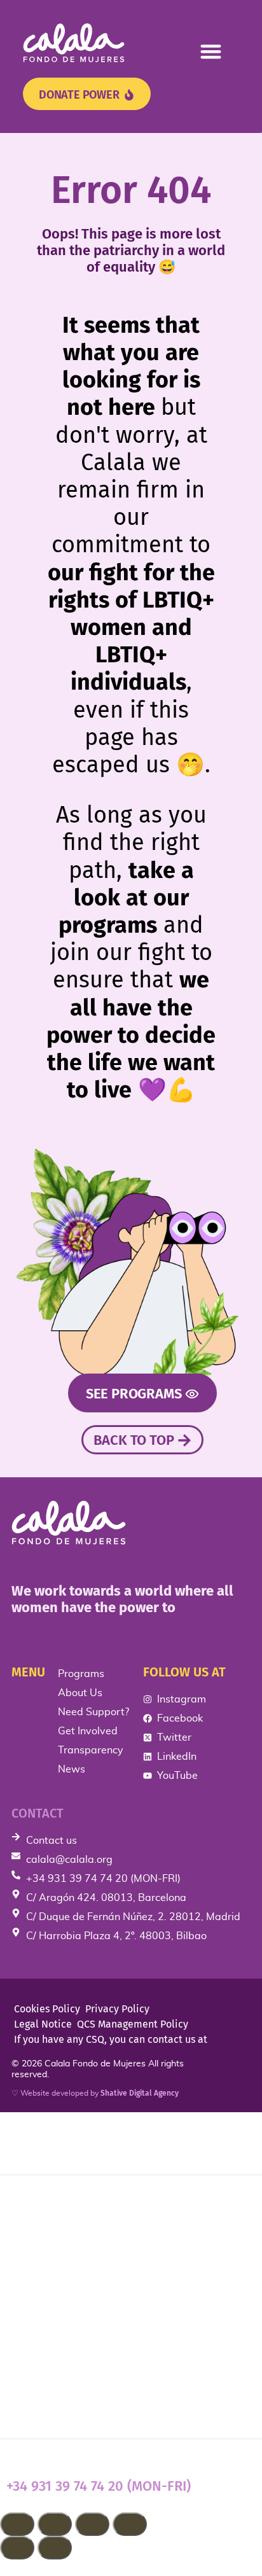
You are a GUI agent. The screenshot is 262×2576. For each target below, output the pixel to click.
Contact (38, 1813)
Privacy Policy (117, 2009)
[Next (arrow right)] (55, 2548)
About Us (38, 2243)
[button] (211, 51)
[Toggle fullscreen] (55, 2524)
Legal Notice (43, 2024)
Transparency (52, 2364)
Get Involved (50, 2323)
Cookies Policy (47, 2009)
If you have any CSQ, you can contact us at (111, 2039)
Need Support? (57, 2283)
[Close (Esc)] (130, 2524)
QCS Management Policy (133, 2024)
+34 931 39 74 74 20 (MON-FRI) (99, 2486)
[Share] (92, 2524)
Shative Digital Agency (140, 2093)
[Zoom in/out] (17, 2524)
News (24, 2405)
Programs (38, 2203)
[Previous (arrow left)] (17, 2548)
